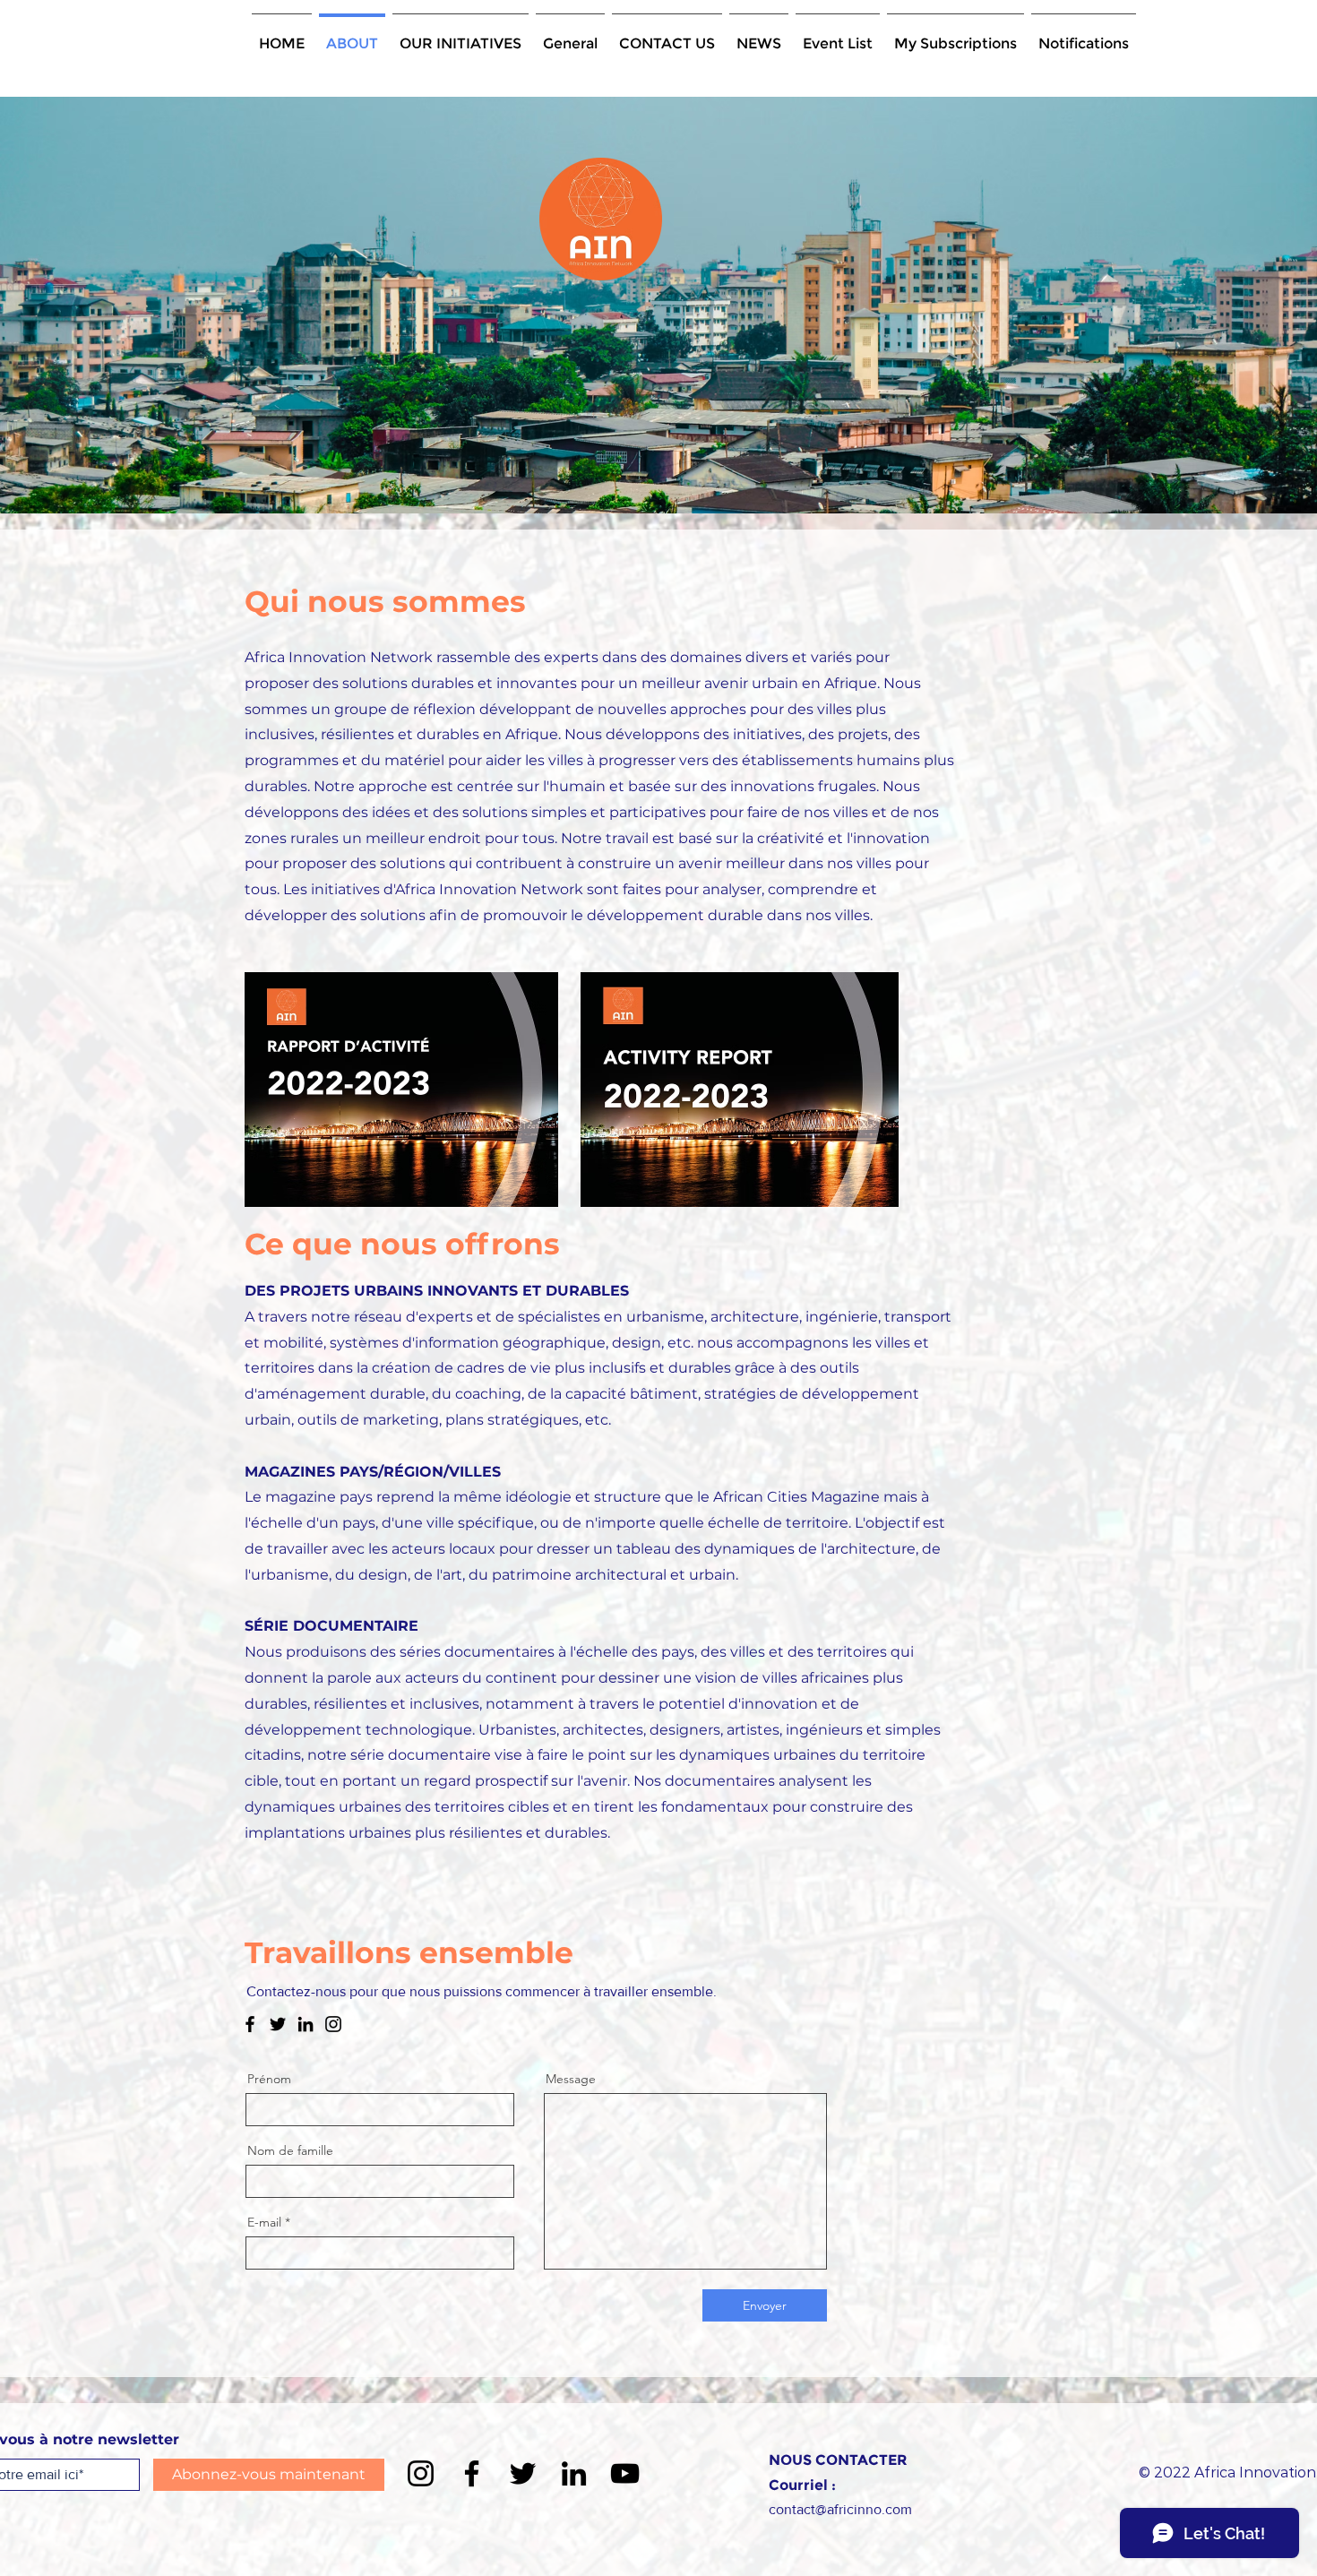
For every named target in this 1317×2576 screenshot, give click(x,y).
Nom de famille (290, 2150)
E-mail (264, 2222)
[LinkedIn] (306, 2024)
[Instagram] (333, 2024)
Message (571, 2079)
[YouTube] (625, 2473)
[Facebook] (250, 2024)
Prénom (269, 2079)
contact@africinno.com (840, 2509)
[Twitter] (278, 2024)
